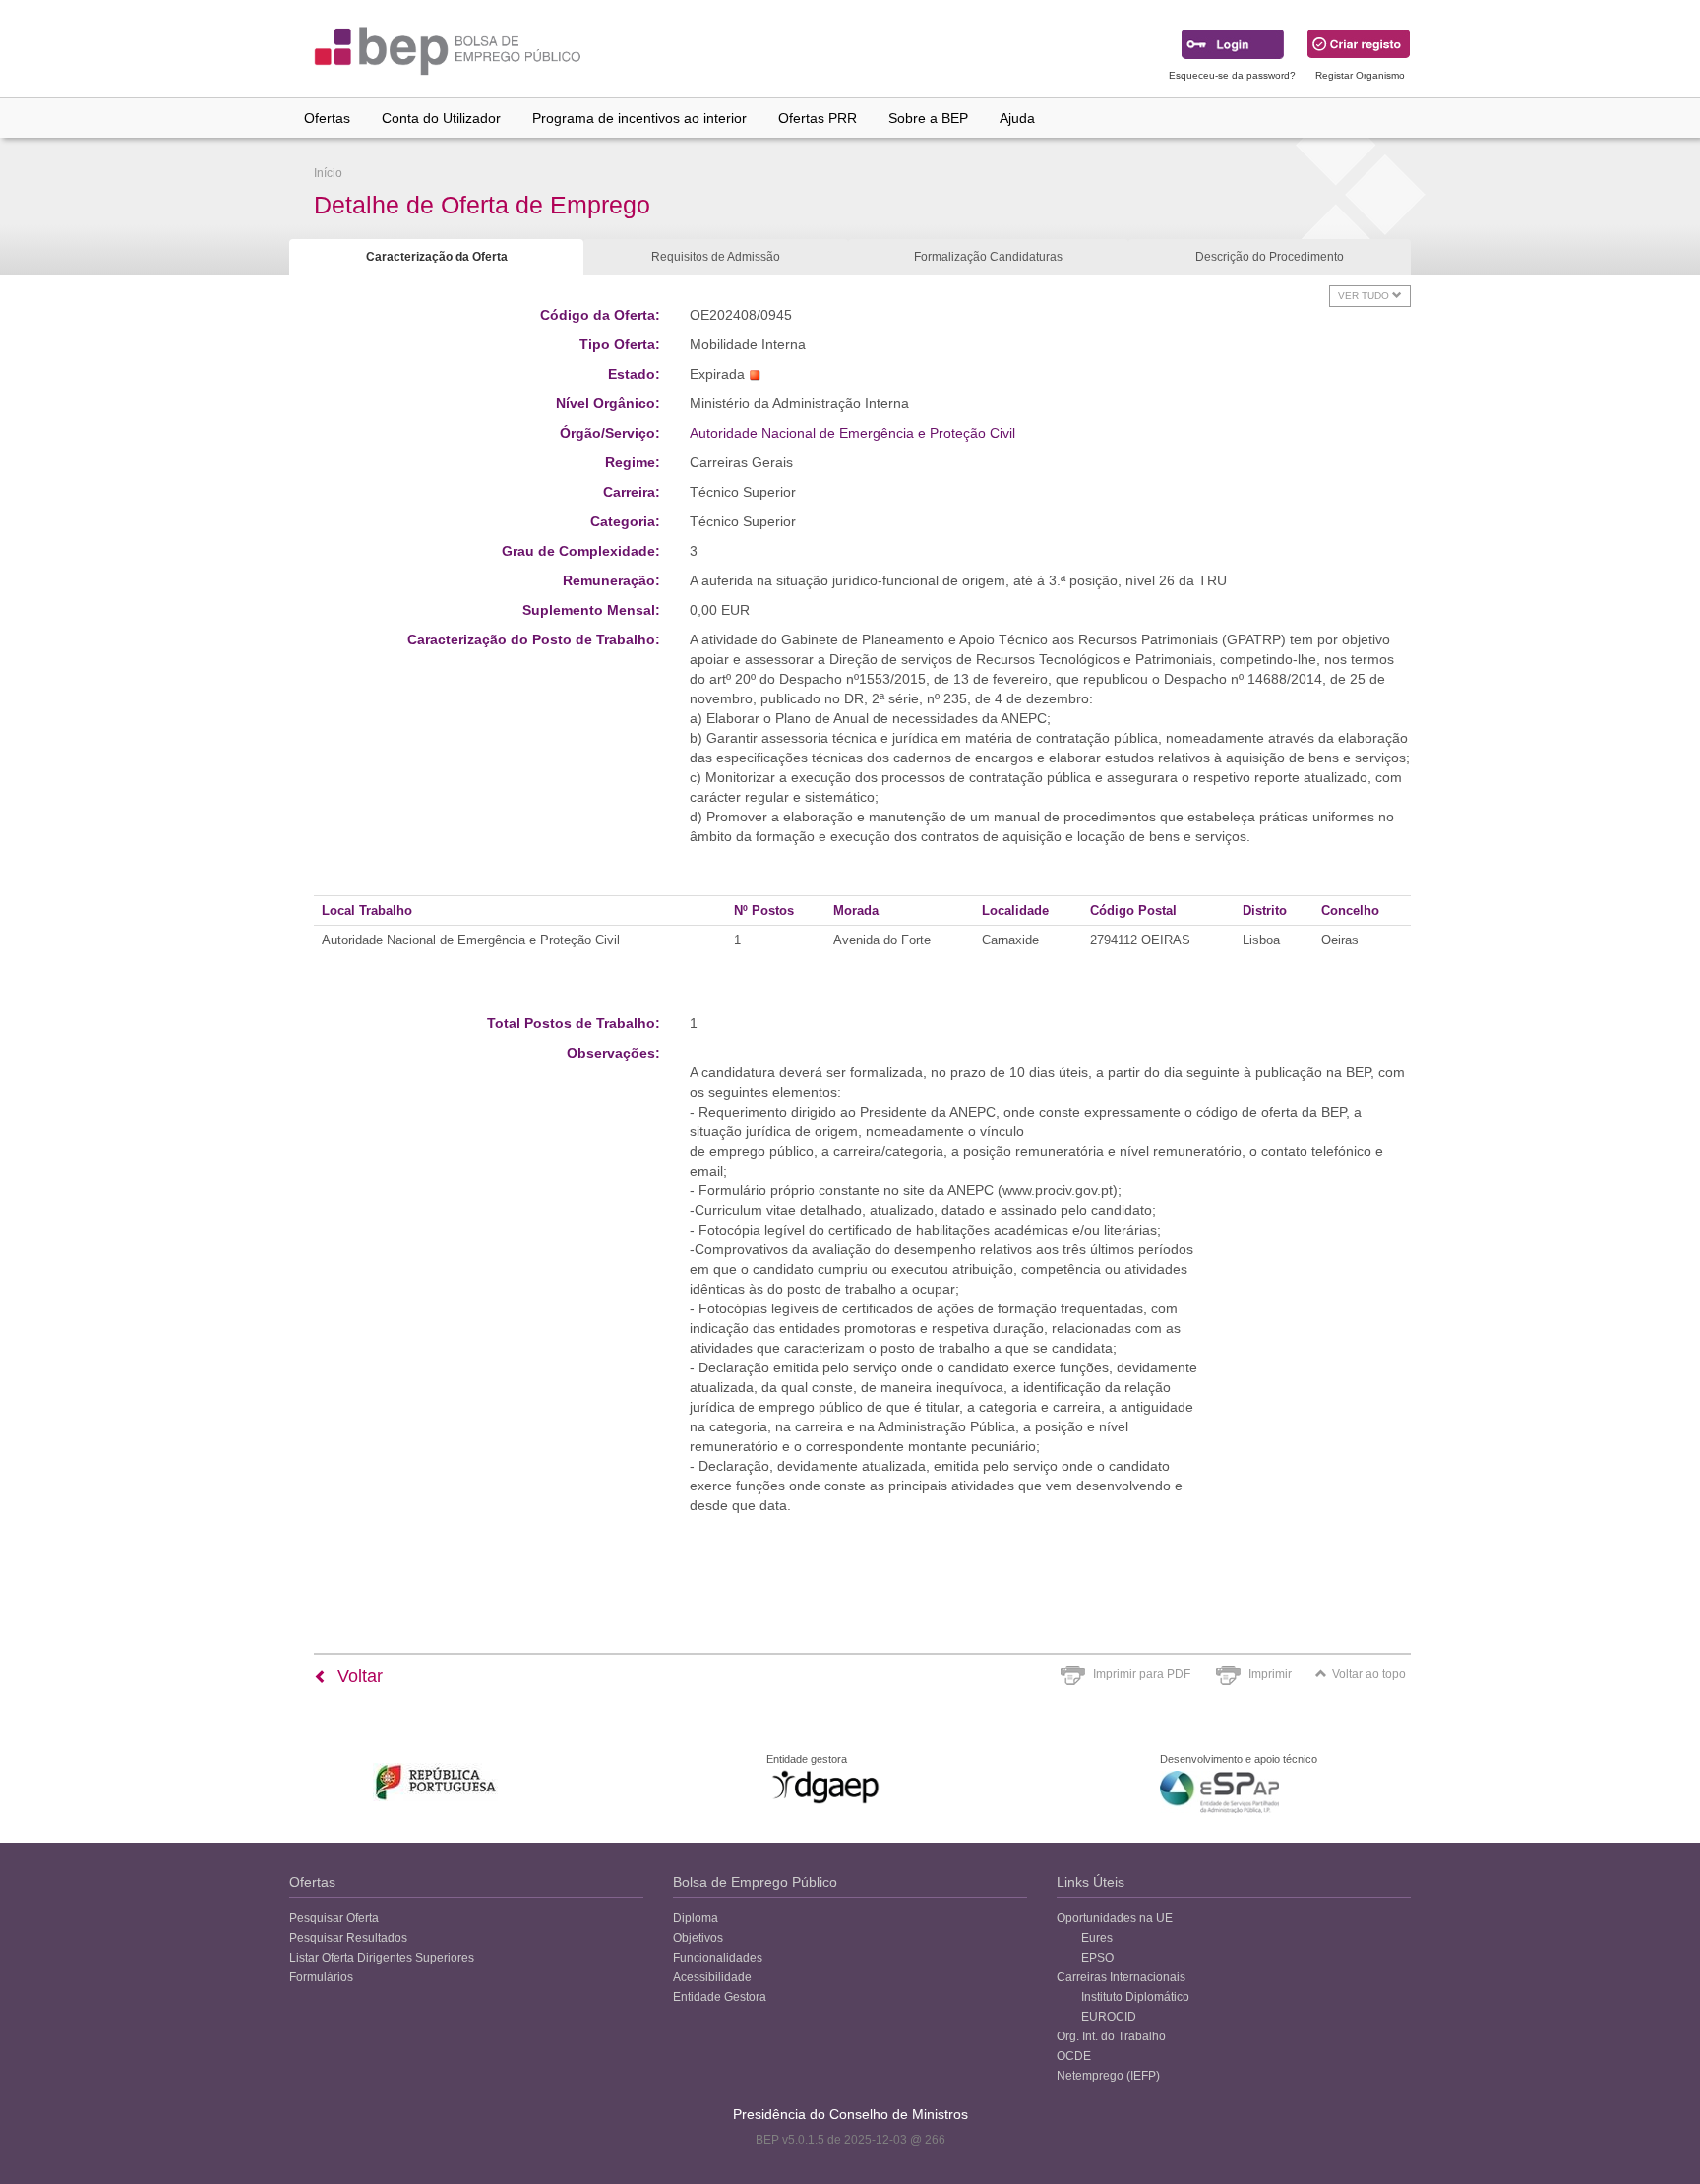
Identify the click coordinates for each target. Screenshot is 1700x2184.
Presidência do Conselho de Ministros (850, 2114)
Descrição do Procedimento (1270, 257)
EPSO (1097, 1958)
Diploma (696, 1918)
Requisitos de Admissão (716, 257)
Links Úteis (1091, 1882)
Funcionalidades (718, 1958)
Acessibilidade (712, 1977)
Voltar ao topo (1369, 1674)
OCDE (1074, 2056)
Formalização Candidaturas (988, 257)
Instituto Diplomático (1135, 1997)
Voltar (358, 1676)
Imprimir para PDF (1142, 1674)
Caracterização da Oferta (437, 257)
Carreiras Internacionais (1121, 1977)
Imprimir (1270, 1674)
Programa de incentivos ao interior (639, 118)
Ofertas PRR (818, 118)
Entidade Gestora (720, 1997)
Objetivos (698, 1938)
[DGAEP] (825, 1787)
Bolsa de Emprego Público (755, 1882)
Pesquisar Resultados (348, 1938)
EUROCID (1109, 2017)
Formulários (321, 1977)
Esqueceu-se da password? (1232, 75)
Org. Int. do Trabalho (1111, 2036)
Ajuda (1017, 118)
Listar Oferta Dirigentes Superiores (382, 1958)
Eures (1097, 1938)
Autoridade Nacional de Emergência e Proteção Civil (852, 433)
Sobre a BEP (928, 118)
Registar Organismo (1360, 75)
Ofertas (327, 118)
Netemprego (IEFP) (1108, 2076)
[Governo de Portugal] (436, 1782)
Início (328, 173)
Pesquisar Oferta (334, 1918)
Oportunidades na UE (1115, 1918)
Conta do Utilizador (441, 118)
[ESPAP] (1219, 1792)
